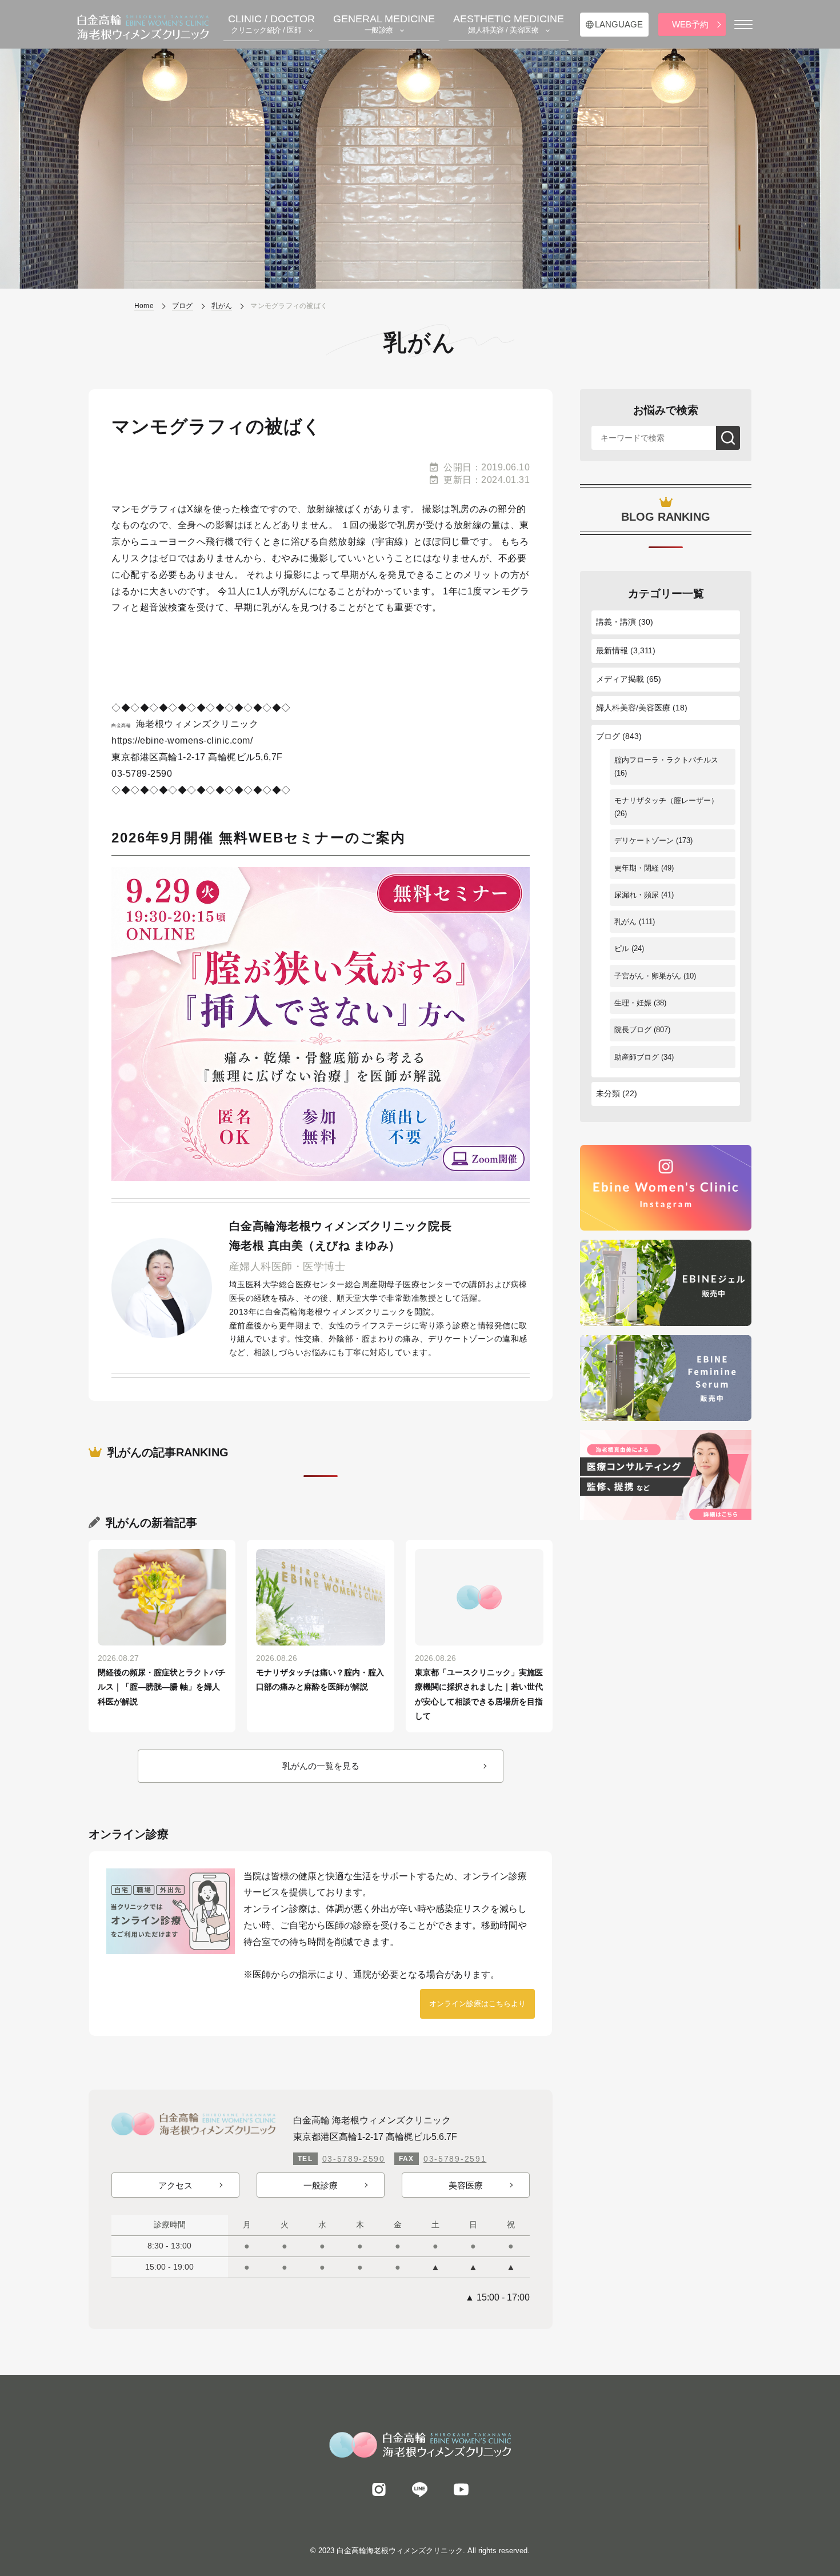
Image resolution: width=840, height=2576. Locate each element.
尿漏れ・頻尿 (637, 895)
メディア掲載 (620, 679)
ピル (622, 948)
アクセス (175, 2185)
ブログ (608, 736)
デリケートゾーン (644, 840)
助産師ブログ (637, 1057)
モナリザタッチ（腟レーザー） (666, 800)
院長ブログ (633, 1030)
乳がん (625, 922)
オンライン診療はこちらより (477, 2004)
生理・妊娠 (633, 1003)
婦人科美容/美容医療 (633, 708)
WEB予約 (690, 24)
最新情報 (612, 650)
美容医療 (466, 2185)
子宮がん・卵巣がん (648, 976)
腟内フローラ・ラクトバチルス (666, 760)
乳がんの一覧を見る (321, 1766)
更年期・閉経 (637, 868)
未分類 (608, 1093)
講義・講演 (616, 622)
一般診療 (321, 2185)
